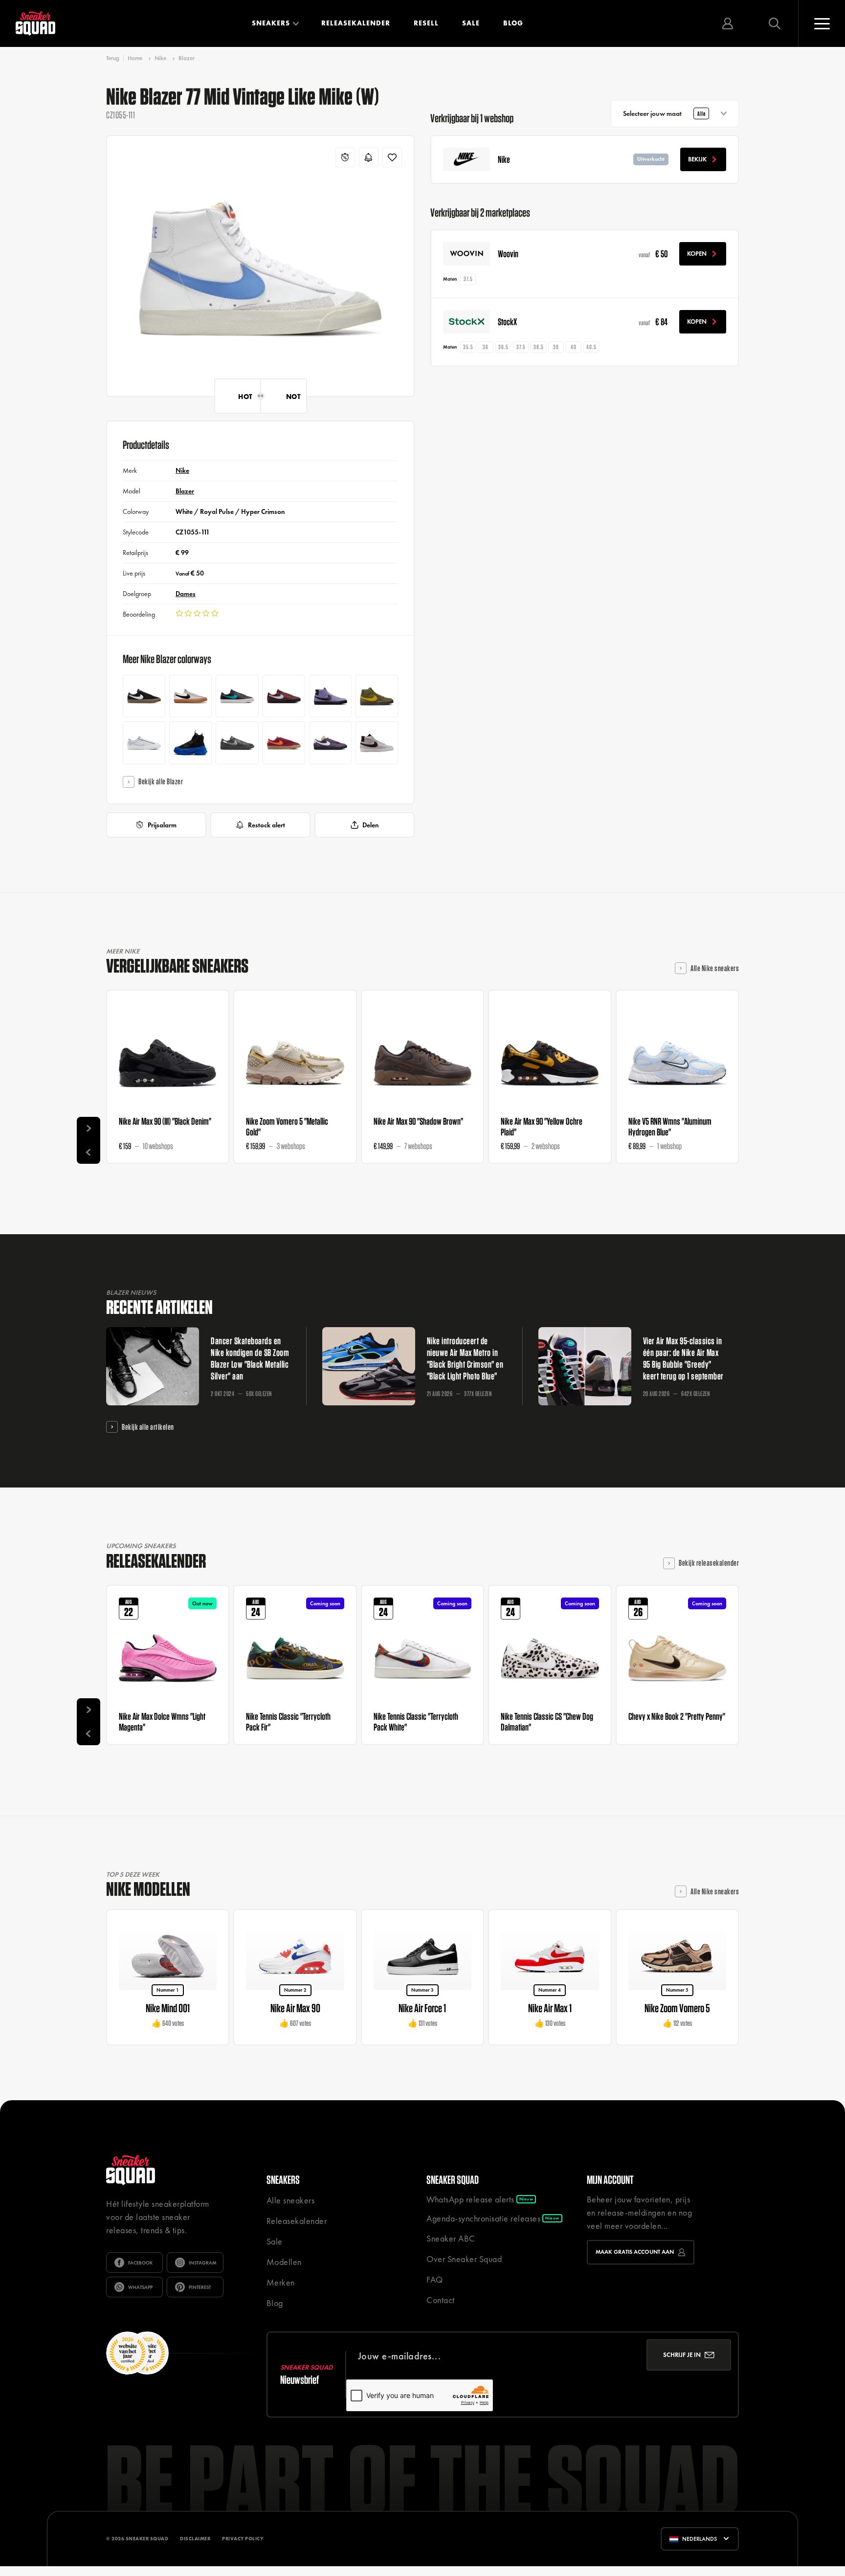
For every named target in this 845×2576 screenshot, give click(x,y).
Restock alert (267, 825)
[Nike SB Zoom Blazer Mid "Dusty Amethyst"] (330, 696)
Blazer (187, 58)
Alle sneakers (291, 2200)
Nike (160, 58)
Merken (281, 2282)
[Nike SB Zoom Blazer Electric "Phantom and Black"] (377, 743)
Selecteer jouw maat (664, 113)
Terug (113, 58)
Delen (370, 825)
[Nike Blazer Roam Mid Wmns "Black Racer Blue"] (190, 743)
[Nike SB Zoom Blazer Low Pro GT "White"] (190, 696)
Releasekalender (356, 23)
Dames (186, 594)
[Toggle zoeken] (775, 23)
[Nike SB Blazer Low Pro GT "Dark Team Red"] (284, 696)
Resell (426, 23)
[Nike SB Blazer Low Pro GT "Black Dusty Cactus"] (237, 696)
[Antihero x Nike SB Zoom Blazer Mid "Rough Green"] (377, 696)
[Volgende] (89, 1129)
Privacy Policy (243, 2539)
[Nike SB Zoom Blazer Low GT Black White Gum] (144, 696)
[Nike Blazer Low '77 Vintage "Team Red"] (284, 743)
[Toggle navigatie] (822, 23)
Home (135, 58)
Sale (471, 23)
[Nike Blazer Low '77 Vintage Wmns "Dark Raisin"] (330, 743)
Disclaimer (195, 2539)
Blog (513, 23)
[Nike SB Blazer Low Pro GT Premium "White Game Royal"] (144, 743)
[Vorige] (89, 1152)
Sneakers (271, 23)
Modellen (284, 2262)
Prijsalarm (162, 825)
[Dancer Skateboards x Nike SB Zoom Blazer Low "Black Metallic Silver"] (237, 743)
